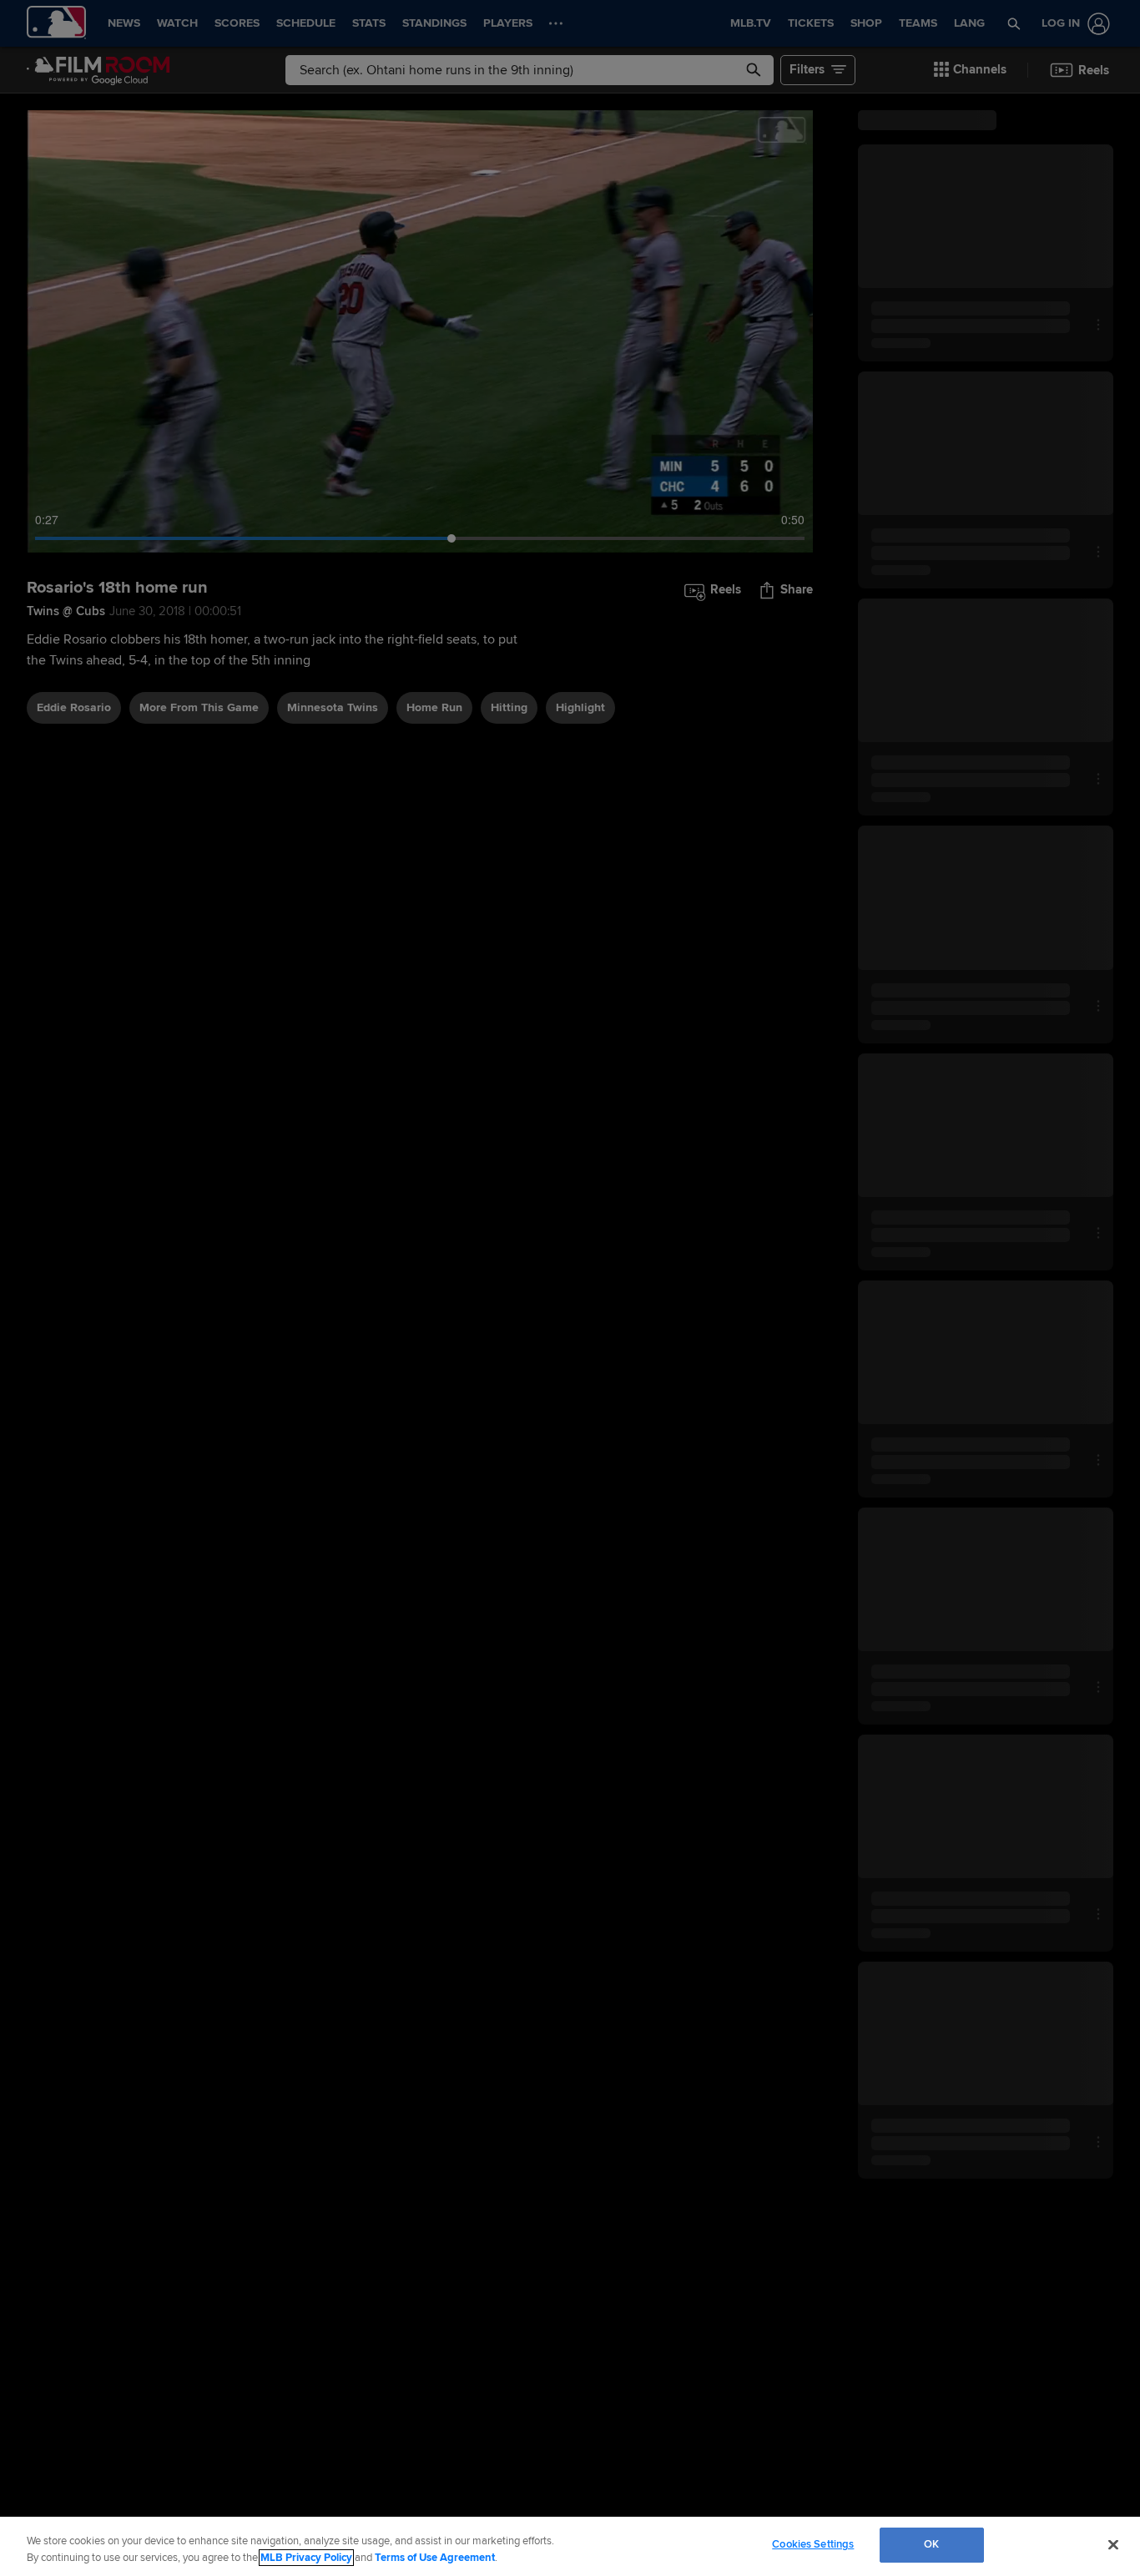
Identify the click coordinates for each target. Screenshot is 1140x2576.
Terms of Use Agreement (435, 2558)
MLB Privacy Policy (306, 2558)
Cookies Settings (813, 2544)
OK (931, 2544)
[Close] (1113, 2544)
